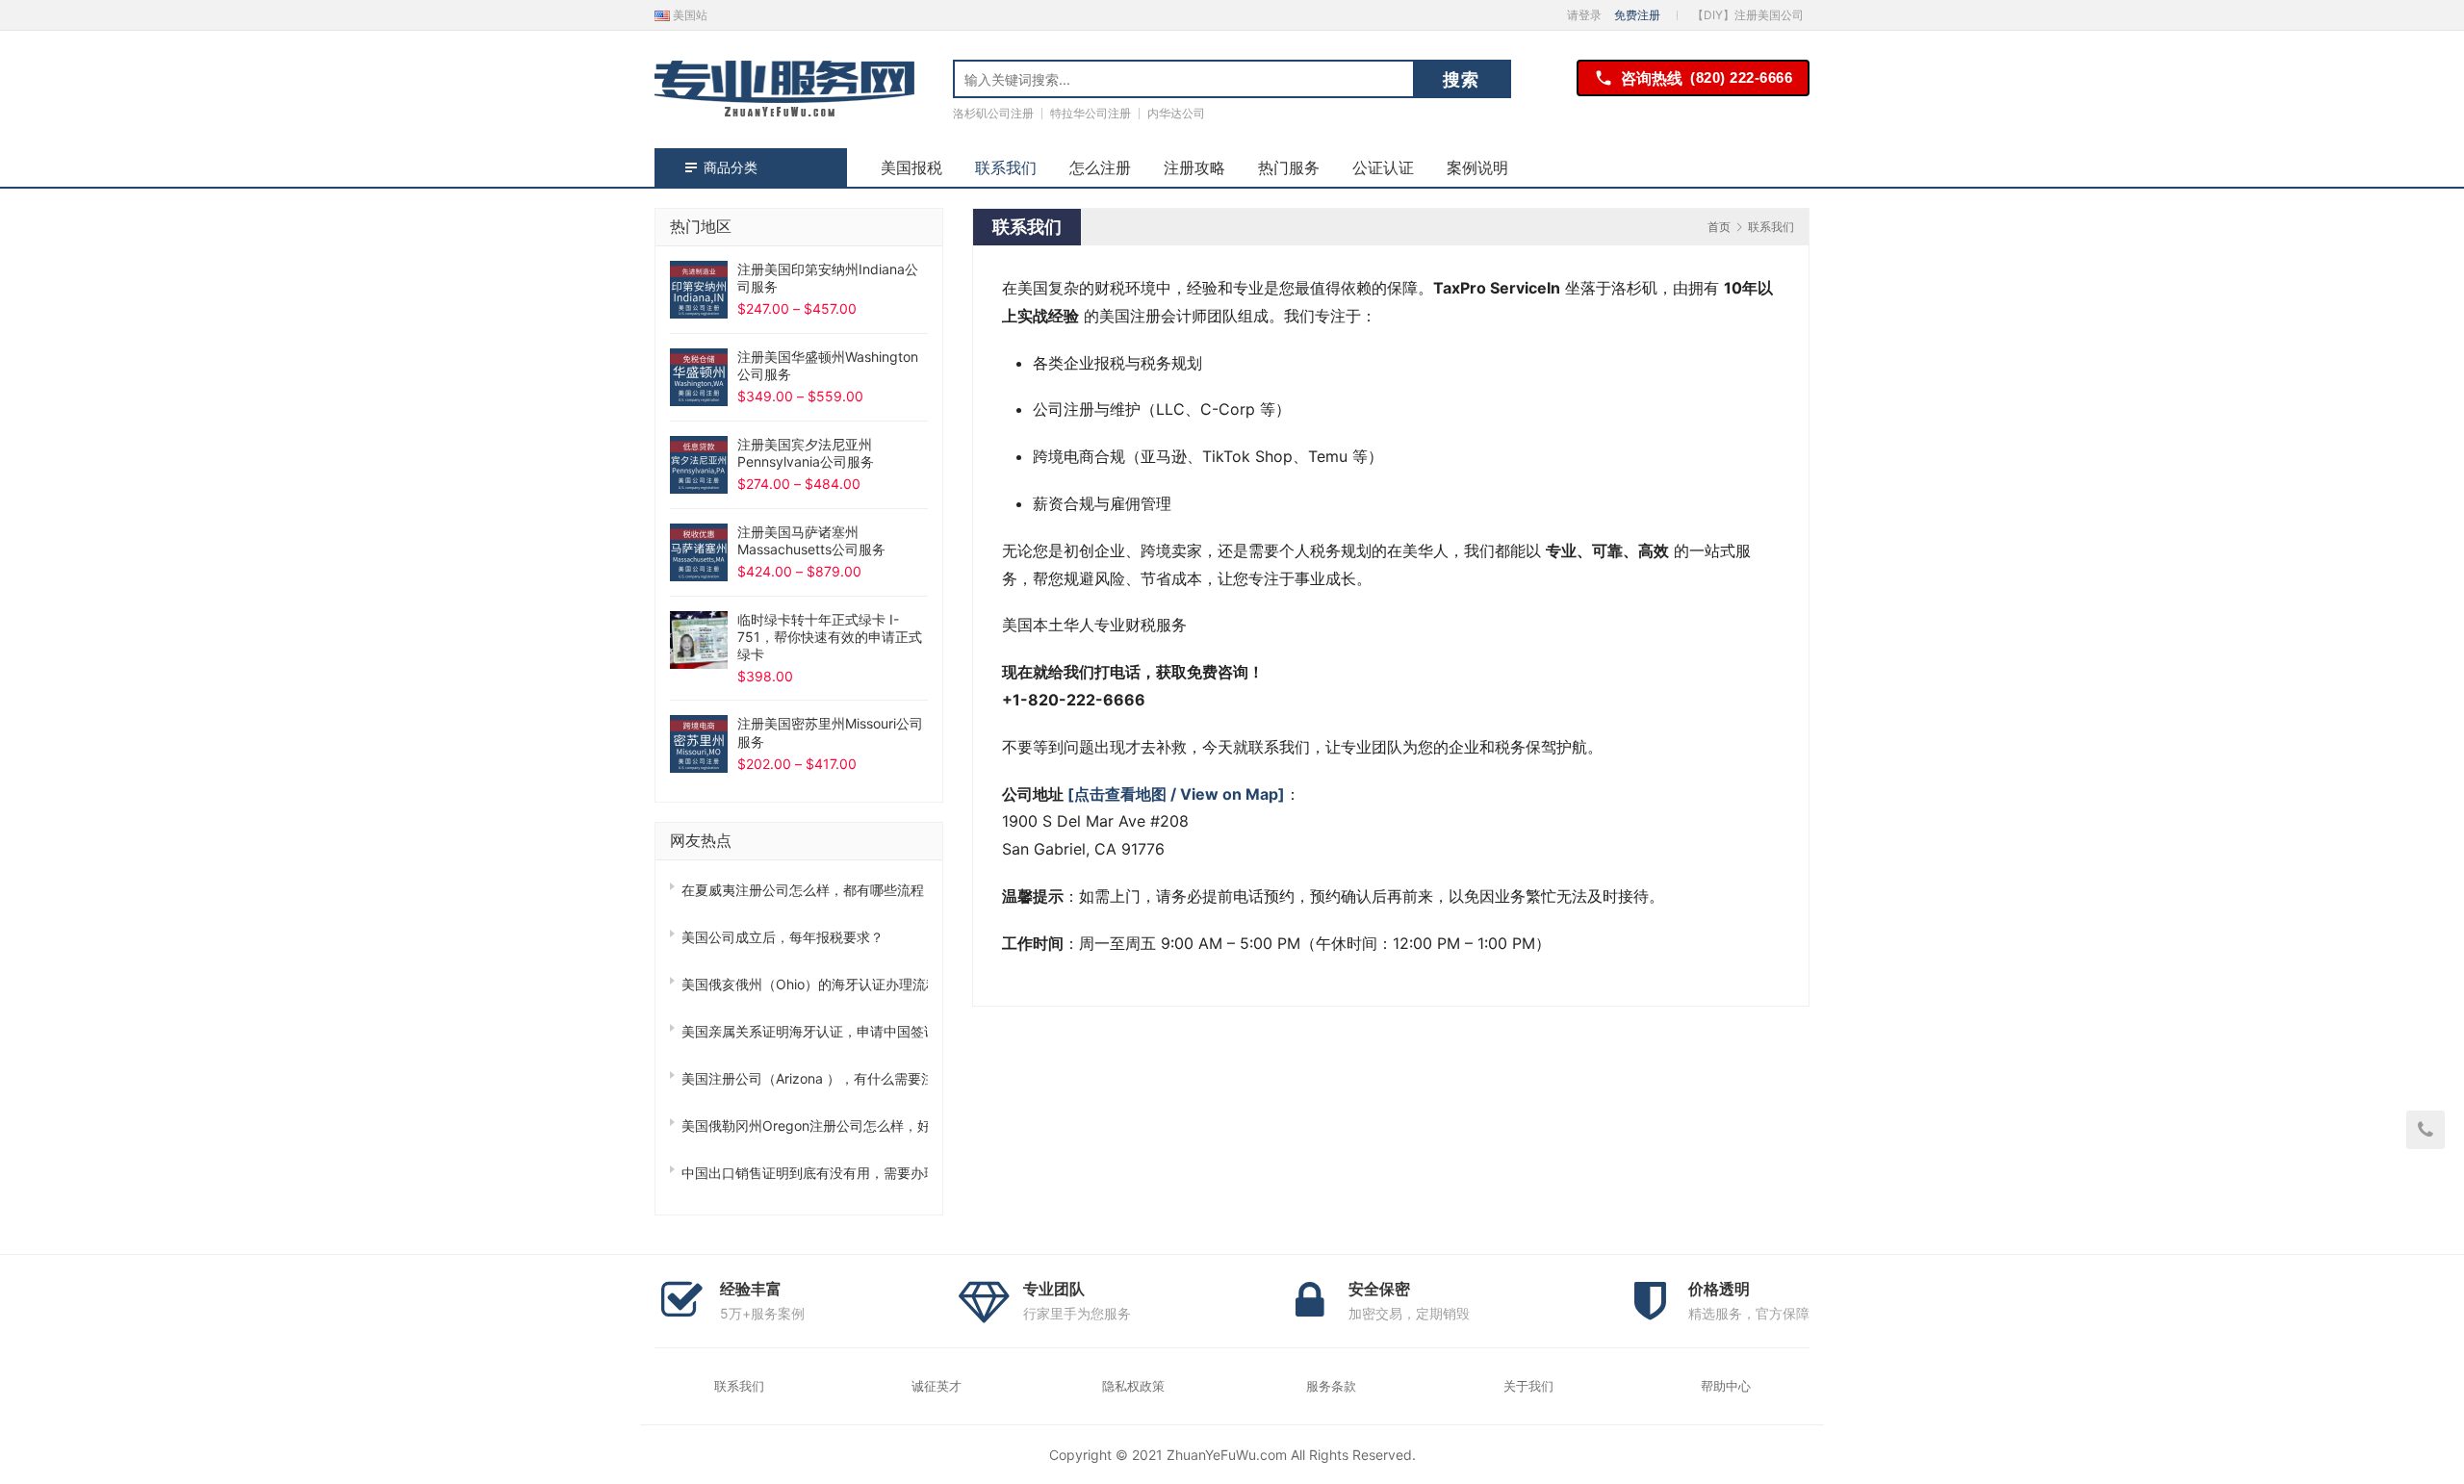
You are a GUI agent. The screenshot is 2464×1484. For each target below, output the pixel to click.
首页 (1719, 227)
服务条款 (1331, 1386)
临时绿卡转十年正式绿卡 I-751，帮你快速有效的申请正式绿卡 (830, 637)
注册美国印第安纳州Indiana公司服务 (828, 278)
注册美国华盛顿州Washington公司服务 (828, 365)
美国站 (689, 15)
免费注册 (1637, 15)
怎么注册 (1100, 167)
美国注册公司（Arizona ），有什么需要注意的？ (805, 1078)
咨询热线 (1707, 78)
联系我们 (1006, 167)
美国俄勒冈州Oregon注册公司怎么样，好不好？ (805, 1126)
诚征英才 (937, 1386)
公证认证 (1383, 167)
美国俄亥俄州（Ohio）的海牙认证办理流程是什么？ (805, 984)
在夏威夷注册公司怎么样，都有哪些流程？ (805, 890)
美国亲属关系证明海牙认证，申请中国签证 (805, 1031)
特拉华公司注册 (1091, 113)
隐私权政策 (1133, 1386)
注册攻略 (1194, 167)
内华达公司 (1176, 113)
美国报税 (911, 167)
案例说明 (1477, 167)
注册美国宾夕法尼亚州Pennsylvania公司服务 (806, 453)
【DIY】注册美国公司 (1748, 15)
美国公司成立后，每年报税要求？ (783, 937)
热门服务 (1289, 167)
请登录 (1584, 15)
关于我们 (1528, 1386)
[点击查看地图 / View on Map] (1176, 794)
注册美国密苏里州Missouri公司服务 (830, 732)
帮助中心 (1726, 1386)
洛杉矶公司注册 (993, 113)
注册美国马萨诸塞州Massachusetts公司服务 (811, 540)
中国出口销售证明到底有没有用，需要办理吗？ (805, 1173)
